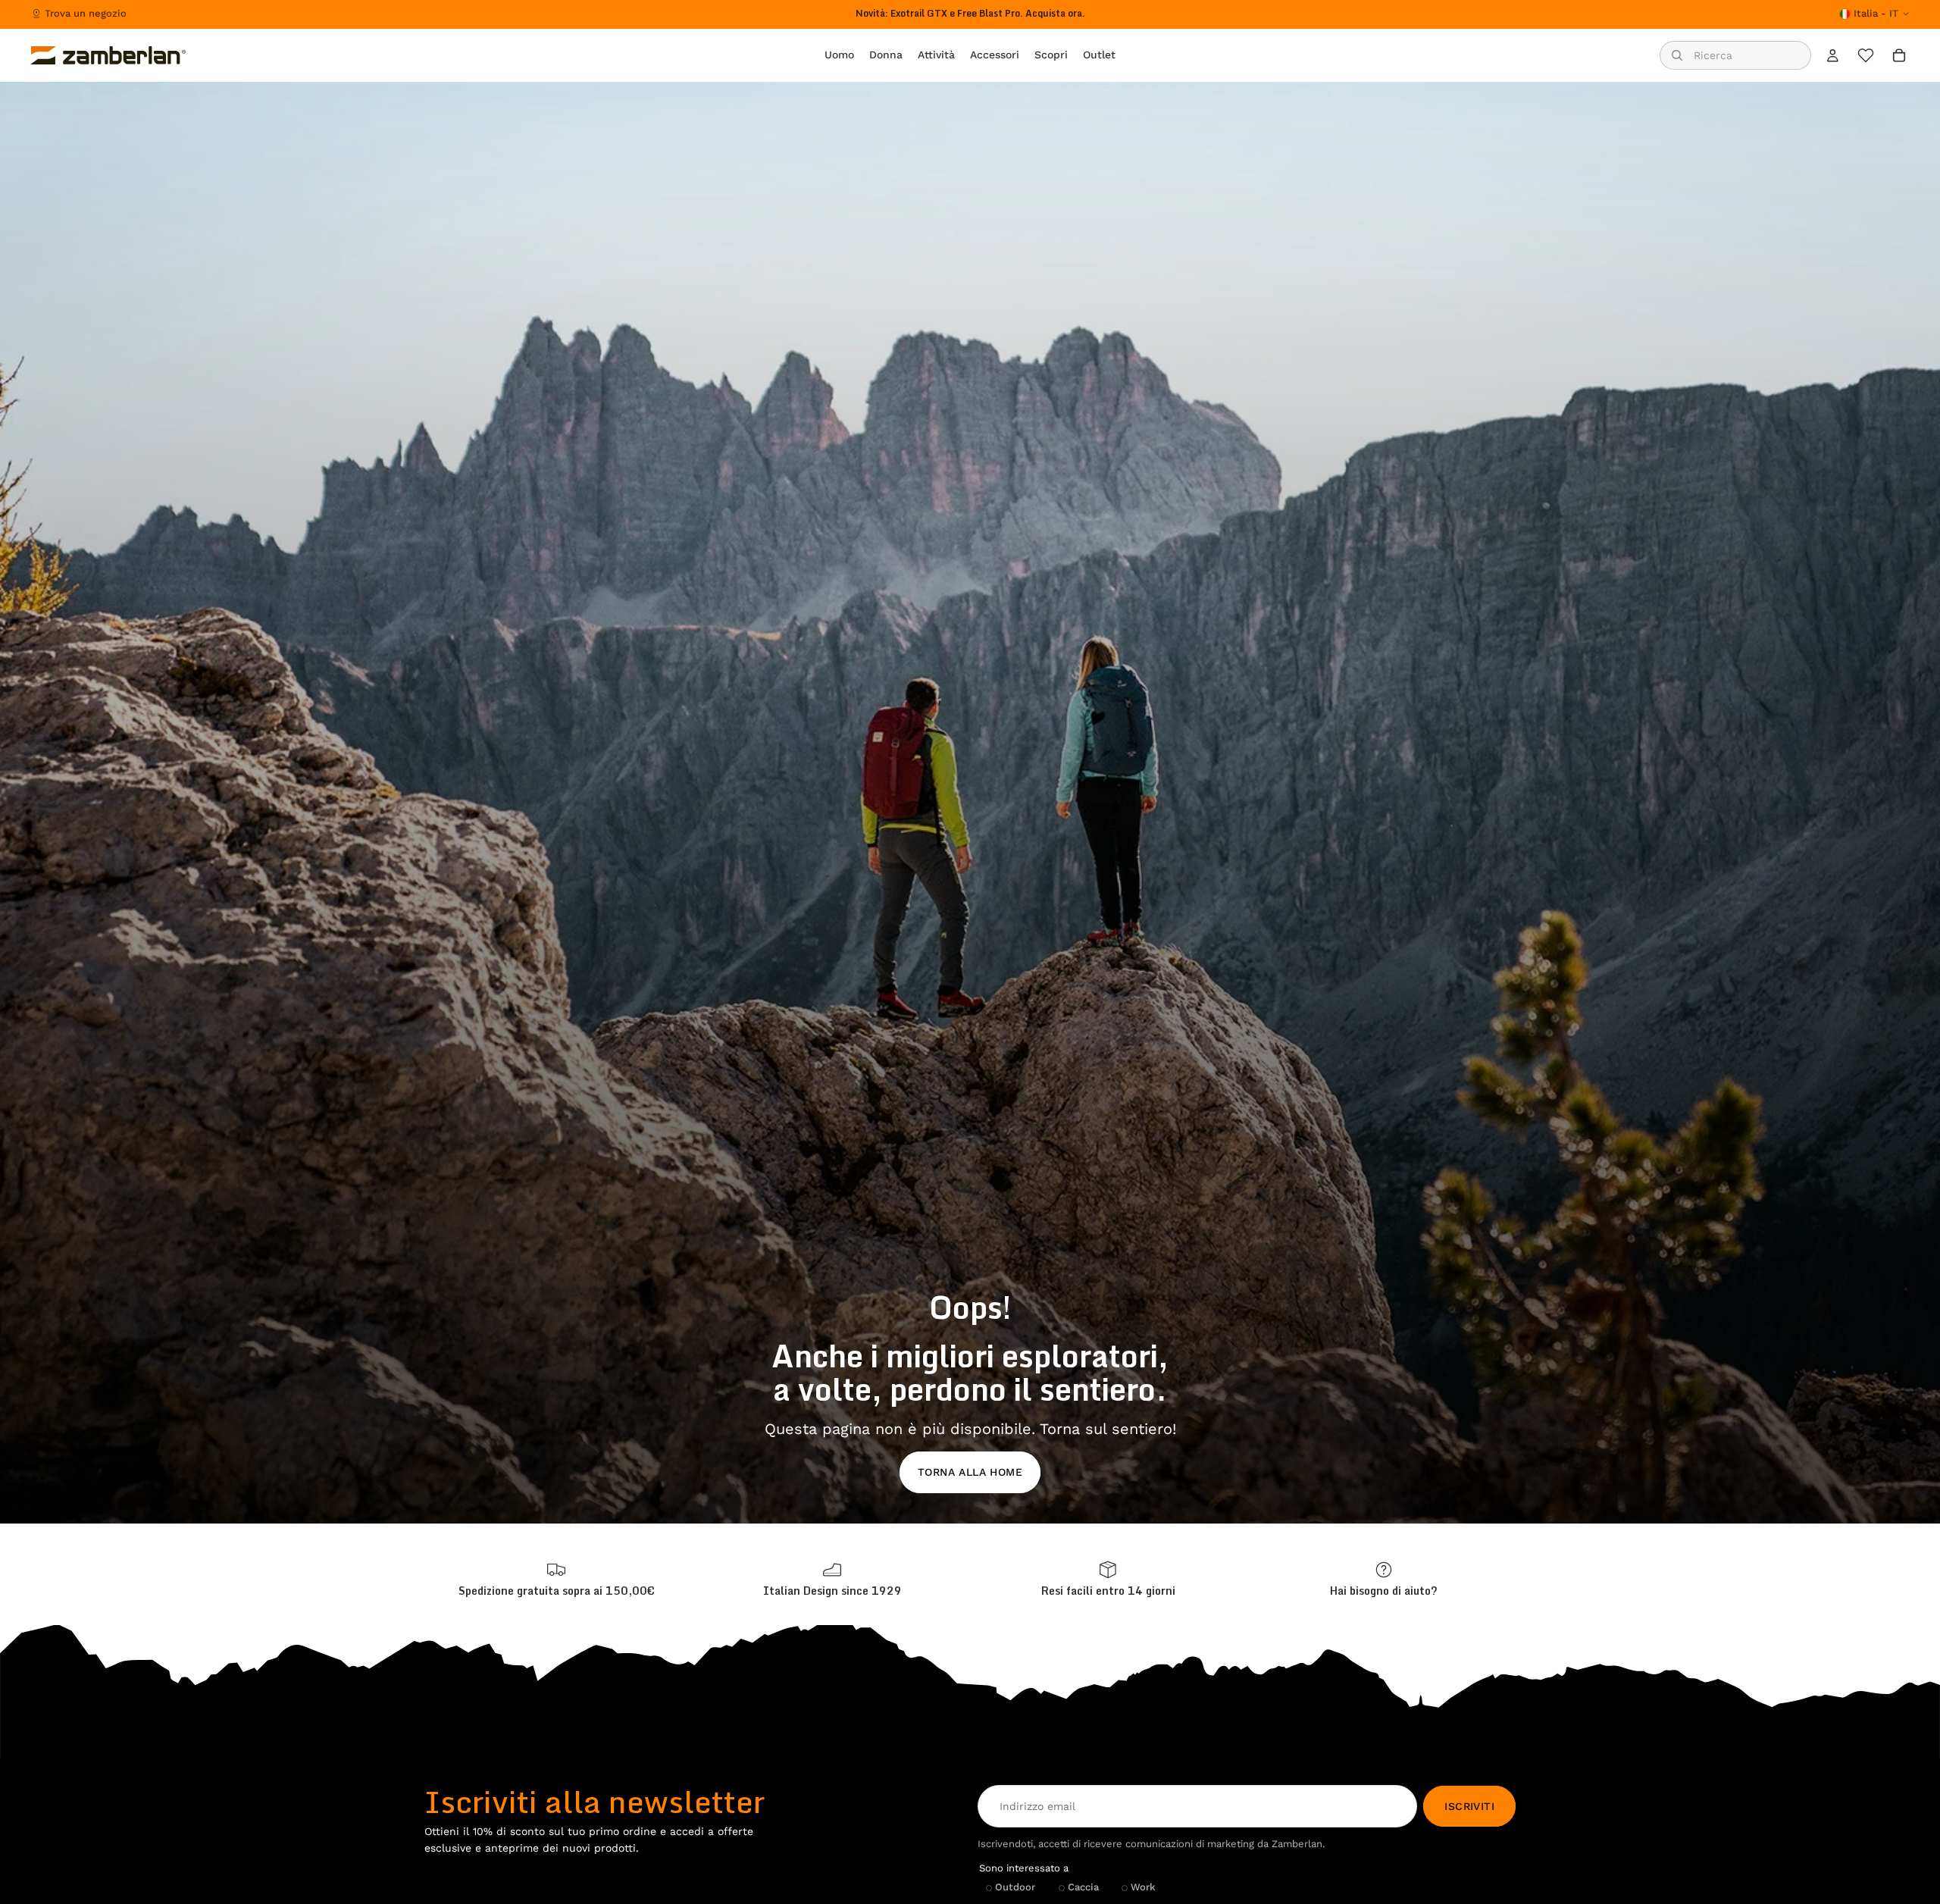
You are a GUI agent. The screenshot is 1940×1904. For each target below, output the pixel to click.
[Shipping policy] (556, 1579)
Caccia (1083, 1887)
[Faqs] (1384, 1579)
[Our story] (832, 1579)
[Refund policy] (1108, 1579)
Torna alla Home (970, 1472)
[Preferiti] (1866, 55)
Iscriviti (1469, 1806)
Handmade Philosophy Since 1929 (970, 13)
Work (1143, 1887)
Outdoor (1015, 1887)
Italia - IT (1876, 13)
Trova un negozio (86, 13)
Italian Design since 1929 (832, 1591)
